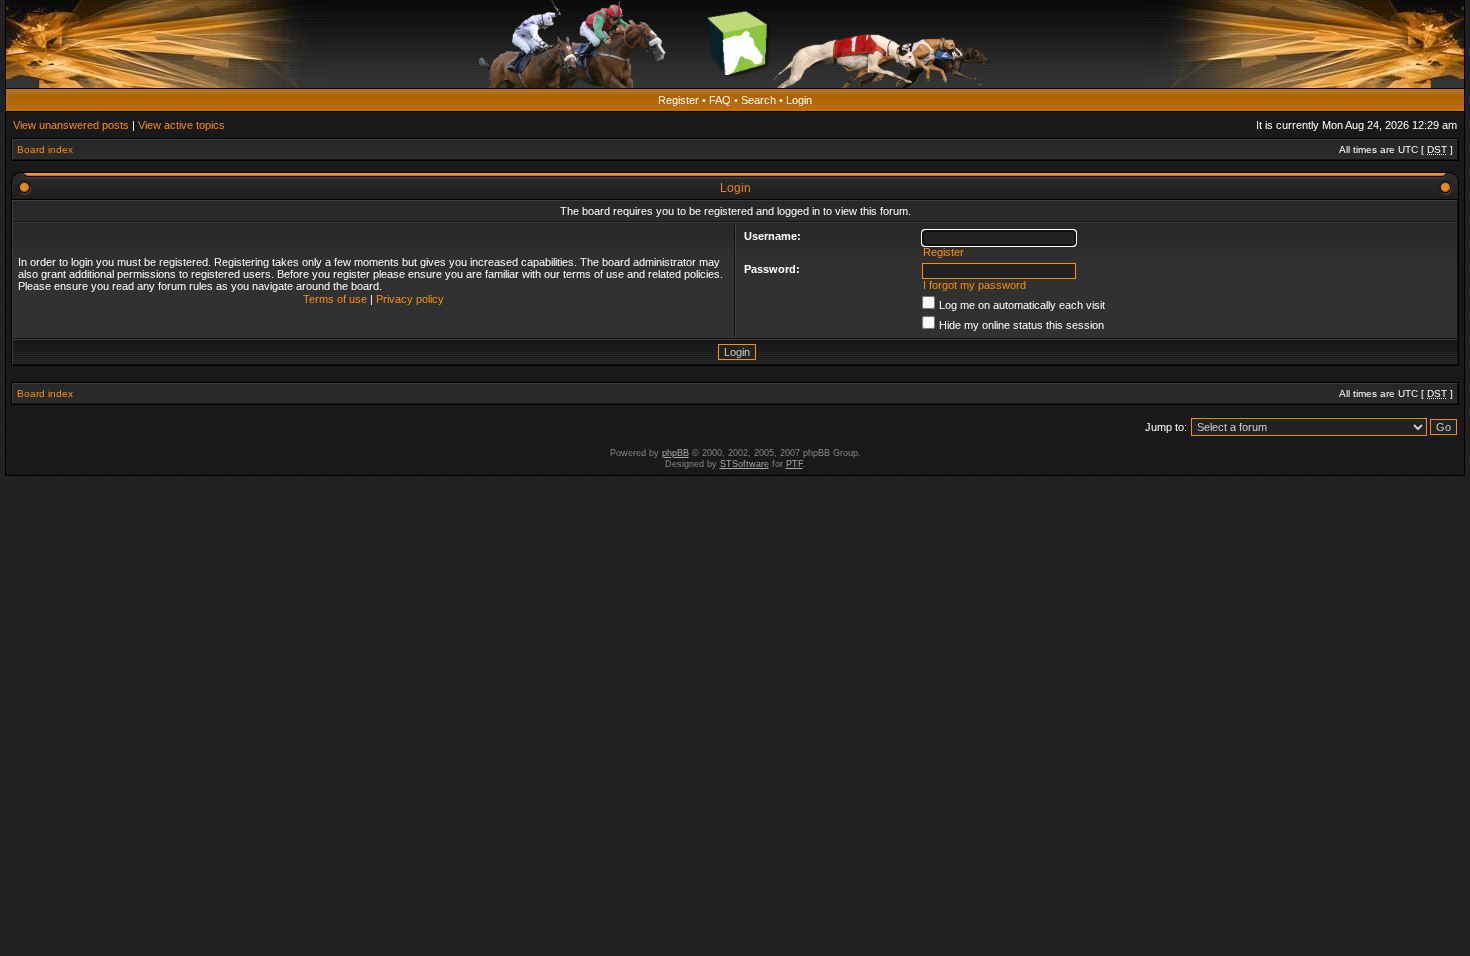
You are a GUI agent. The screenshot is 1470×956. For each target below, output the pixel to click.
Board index (45, 149)
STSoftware (744, 464)
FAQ (720, 100)
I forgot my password (974, 285)
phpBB (675, 453)
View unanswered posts (71, 125)
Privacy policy (410, 299)
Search (758, 100)
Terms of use (335, 299)
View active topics (181, 125)
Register (678, 100)
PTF (794, 464)
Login (799, 100)
